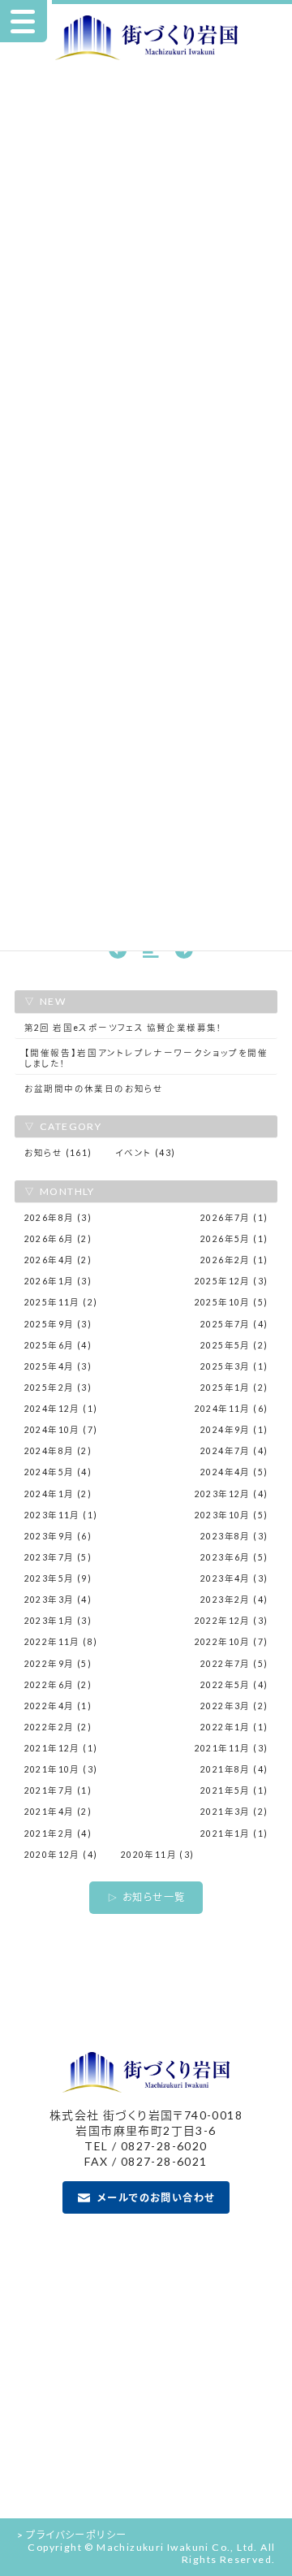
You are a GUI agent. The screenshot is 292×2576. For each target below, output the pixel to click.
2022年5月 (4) (234, 1685)
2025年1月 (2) (234, 1388)
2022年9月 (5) (58, 1664)
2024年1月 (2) (58, 1494)
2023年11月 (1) (61, 1515)
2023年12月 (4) (232, 1494)
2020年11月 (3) (158, 1855)
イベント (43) (146, 1153)
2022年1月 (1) (234, 1727)
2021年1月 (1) (234, 1834)
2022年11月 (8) (61, 1642)
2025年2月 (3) (58, 1388)
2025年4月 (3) (58, 1366)
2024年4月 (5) (234, 1472)
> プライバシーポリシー (72, 2535)
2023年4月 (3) (234, 1578)
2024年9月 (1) (234, 1430)
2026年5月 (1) (234, 1239)
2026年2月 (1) (234, 1260)
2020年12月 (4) (61, 1855)
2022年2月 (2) (58, 1727)
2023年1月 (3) (58, 1621)
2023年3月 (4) (58, 1600)
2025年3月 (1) (234, 1366)
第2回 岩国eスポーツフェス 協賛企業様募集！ (124, 1028)
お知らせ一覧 (154, 1897)
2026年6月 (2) (58, 1239)
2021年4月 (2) (58, 1812)
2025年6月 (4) (58, 1345)
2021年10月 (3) (61, 1769)
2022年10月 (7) (232, 1642)
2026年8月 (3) (58, 1218)
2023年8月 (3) (234, 1536)
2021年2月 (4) (58, 1834)
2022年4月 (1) (58, 1706)
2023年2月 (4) (234, 1600)
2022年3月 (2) (234, 1706)
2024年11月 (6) (232, 1409)
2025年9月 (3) (58, 1324)
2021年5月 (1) (234, 1790)
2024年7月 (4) (234, 1451)
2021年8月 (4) (234, 1769)
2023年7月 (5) (58, 1557)
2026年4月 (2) (58, 1260)
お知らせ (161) (58, 1153)
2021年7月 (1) (58, 1790)
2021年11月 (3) (232, 1748)
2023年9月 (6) (58, 1536)
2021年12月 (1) (61, 1748)
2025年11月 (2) (61, 1302)
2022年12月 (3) (232, 1621)
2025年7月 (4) (234, 1324)
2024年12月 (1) (61, 1409)
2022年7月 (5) (234, 1664)
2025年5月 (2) (234, 1345)
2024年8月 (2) (58, 1451)
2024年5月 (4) (58, 1472)
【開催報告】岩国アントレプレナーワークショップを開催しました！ (146, 1058)
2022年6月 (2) (58, 1685)
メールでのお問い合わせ (156, 2198)
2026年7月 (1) (234, 1218)
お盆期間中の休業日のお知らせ (94, 1089)
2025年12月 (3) (232, 1281)
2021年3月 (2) (234, 1812)
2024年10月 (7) (61, 1430)
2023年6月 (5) (234, 1557)
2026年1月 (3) (58, 1281)
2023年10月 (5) (232, 1515)
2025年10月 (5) (232, 1302)
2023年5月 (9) (58, 1578)
